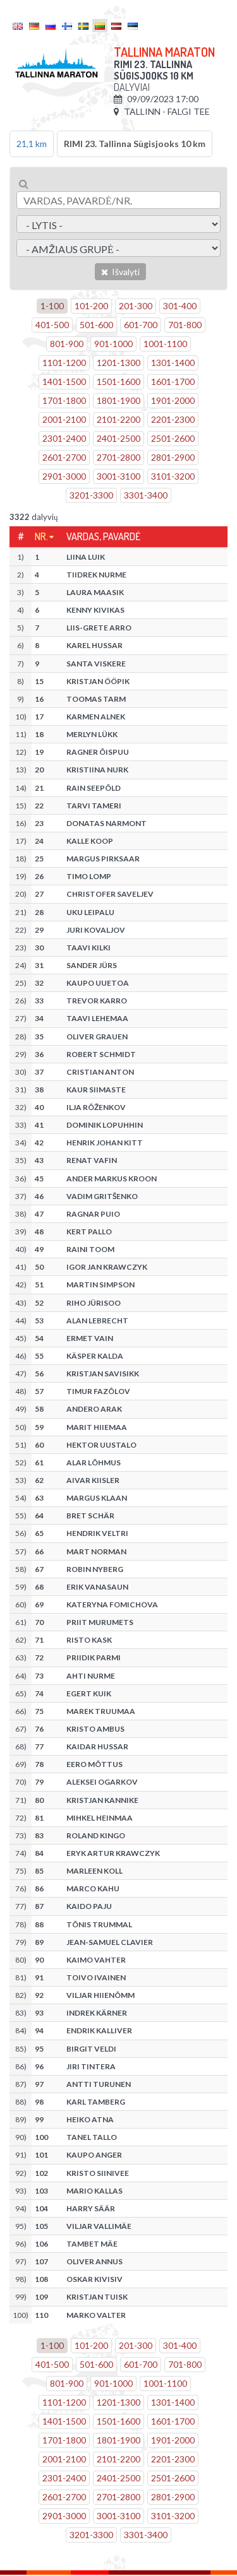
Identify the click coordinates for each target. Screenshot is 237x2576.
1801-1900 (118, 400)
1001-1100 (165, 344)
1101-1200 (64, 363)
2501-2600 (173, 438)
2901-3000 (64, 476)
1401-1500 (64, 381)
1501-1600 (118, 381)
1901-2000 (173, 400)
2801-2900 (173, 457)
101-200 (91, 306)
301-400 (180, 306)
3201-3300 (91, 495)
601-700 (141, 325)
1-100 (52, 306)
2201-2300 (173, 419)
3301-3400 (146, 495)
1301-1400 (173, 363)
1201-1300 (118, 363)
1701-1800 (64, 400)
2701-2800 (118, 457)
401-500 (52, 325)
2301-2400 (64, 438)
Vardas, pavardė (103, 536)
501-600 (96, 325)
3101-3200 (173, 476)
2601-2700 (64, 457)
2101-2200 (118, 419)
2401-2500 (118, 438)
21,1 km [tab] (32, 144)
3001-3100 (118, 476)
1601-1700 (173, 381)
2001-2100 (64, 419)
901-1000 (113, 344)
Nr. (41, 536)
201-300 (136, 306)
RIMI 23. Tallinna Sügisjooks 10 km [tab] (135, 144)
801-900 (67, 344)
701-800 (185, 325)
